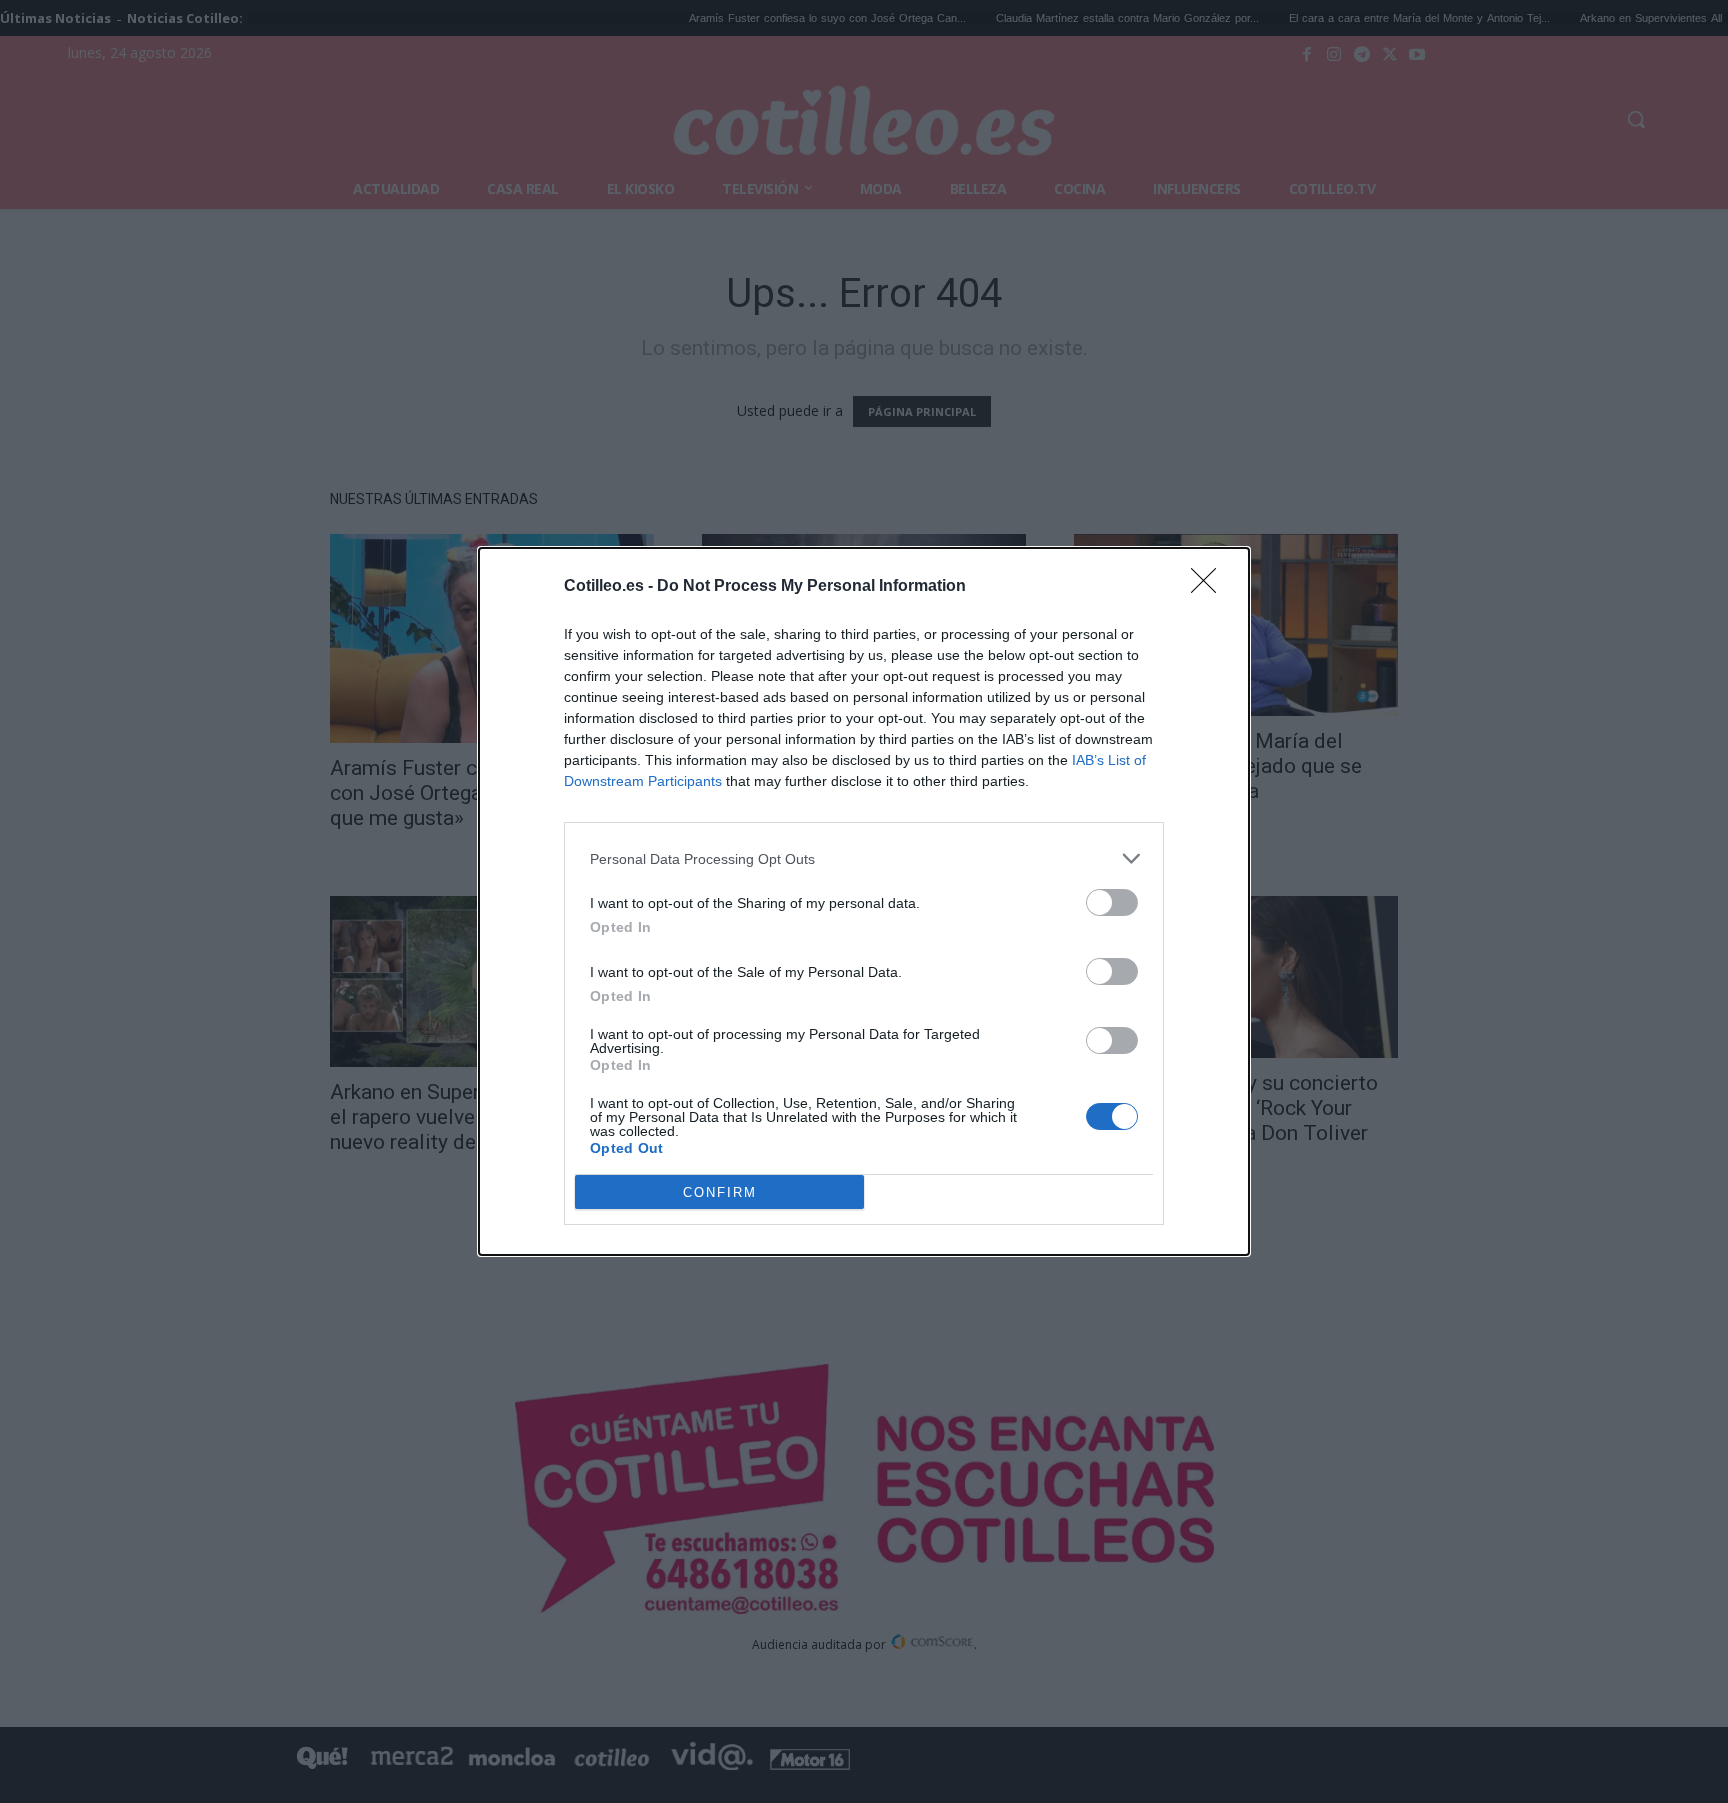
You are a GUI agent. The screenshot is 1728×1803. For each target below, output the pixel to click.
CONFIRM (720, 1192)
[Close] (1210, 587)
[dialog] (864, 901)
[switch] (1112, 902)
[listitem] (864, 858)
